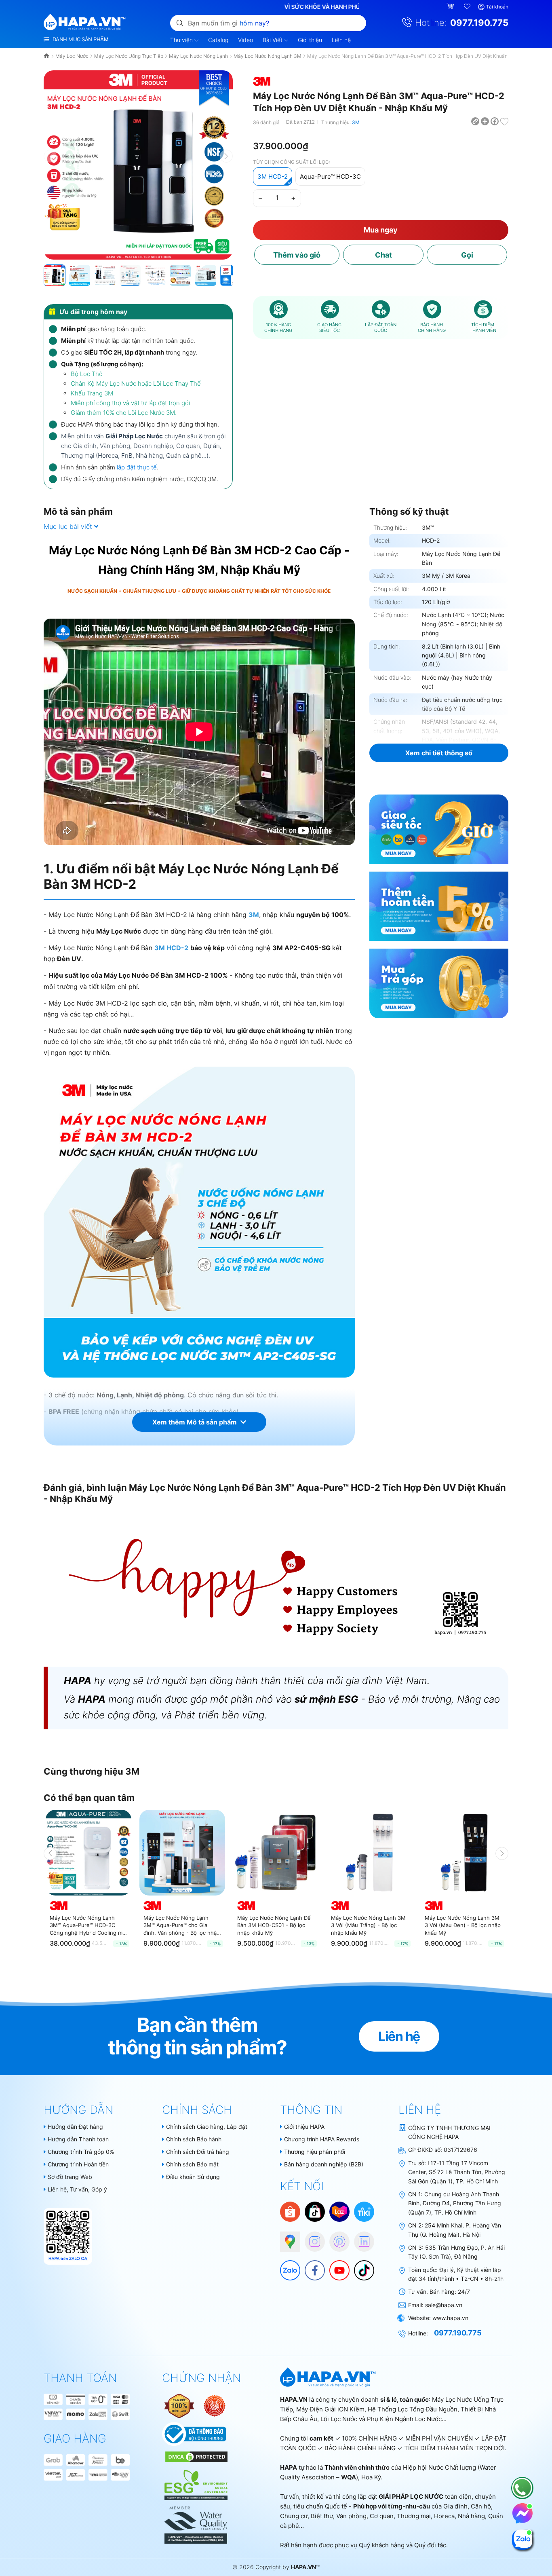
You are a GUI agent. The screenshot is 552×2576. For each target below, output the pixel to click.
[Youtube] (335, 2266)
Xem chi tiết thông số (439, 753)
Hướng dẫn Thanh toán (78, 2139)
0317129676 (460, 2150)
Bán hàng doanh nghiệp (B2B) (324, 2164)
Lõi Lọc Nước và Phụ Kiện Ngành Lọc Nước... (383, 2419)
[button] (226, 156)
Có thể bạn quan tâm (89, 1798)
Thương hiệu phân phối (315, 2152)
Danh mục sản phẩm (80, 39)
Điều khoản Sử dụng (193, 2177)
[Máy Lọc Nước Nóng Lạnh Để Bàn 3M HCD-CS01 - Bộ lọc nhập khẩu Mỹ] (276, 1853)
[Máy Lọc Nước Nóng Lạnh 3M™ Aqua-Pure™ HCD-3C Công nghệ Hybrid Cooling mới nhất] (88, 1853)
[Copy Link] (476, 121)
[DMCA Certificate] (195, 2456)
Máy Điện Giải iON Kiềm (330, 2409)
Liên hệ (341, 40)
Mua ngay (381, 230)
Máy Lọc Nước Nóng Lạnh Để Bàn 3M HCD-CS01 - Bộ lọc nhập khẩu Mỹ (274, 1925)
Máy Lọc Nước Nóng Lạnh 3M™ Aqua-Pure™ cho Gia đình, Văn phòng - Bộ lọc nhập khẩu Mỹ (182, 1925)
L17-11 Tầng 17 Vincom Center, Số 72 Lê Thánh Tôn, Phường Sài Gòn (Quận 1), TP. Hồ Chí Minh (457, 2172)
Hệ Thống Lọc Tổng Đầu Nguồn (413, 2409)
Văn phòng (351, 2516)
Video (245, 40)
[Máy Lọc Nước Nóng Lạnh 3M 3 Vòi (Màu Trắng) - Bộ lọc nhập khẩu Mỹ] (370, 1853)
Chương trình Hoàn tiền (78, 2164)
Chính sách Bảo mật (192, 2164)
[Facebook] (311, 2266)
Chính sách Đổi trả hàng (198, 2152)
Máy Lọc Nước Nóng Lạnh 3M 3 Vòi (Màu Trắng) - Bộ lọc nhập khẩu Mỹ (368, 1925)
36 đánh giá (266, 122)
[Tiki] (364, 2211)
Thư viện (182, 40)
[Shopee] (290, 2211)
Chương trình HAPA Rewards (322, 2139)
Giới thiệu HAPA (304, 2127)
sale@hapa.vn (444, 2305)
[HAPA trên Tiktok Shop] (315, 2211)
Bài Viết (273, 40)
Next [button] (502, 1853)
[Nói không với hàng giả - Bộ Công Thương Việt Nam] (215, 2405)
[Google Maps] (286, 2238)
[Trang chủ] (47, 56)
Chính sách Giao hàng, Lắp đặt (207, 2127)
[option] (88, 1882)
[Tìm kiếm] (180, 23)
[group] (138, 165)
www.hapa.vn (450, 2318)
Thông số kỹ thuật (409, 511)
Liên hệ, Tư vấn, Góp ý (77, 2189)
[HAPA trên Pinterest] (335, 2238)
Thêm (297, 255)
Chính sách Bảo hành (194, 2139)
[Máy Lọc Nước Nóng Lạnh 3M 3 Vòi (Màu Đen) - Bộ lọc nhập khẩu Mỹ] (464, 1853)
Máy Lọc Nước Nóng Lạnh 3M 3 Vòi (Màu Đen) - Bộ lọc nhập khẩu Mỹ (463, 1925)
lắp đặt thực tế (137, 467)
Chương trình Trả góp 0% (81, 2152)
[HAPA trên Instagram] (311, 2238)
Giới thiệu (310, 40)
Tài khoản (497, 7)
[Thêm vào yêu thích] (504, 121)
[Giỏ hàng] (451, 7)
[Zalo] (286, 2266)
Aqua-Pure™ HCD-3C (330, 176)
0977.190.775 (479, 23)
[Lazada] (339, 2211)
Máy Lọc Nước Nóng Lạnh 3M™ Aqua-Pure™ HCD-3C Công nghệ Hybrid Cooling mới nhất (88, 1925)
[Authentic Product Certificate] (180, 2405)
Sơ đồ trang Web (70, 2177)
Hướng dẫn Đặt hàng (75, 2127)
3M (356, 122)
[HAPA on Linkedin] (360, 2238)
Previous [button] (50, 1853)
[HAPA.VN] (85, 22)
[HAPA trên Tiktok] (360, 2266)
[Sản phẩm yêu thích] (468, 7)
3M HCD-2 (273, 176)
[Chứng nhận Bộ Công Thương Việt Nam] (194, 2433)
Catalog (218, 40)
